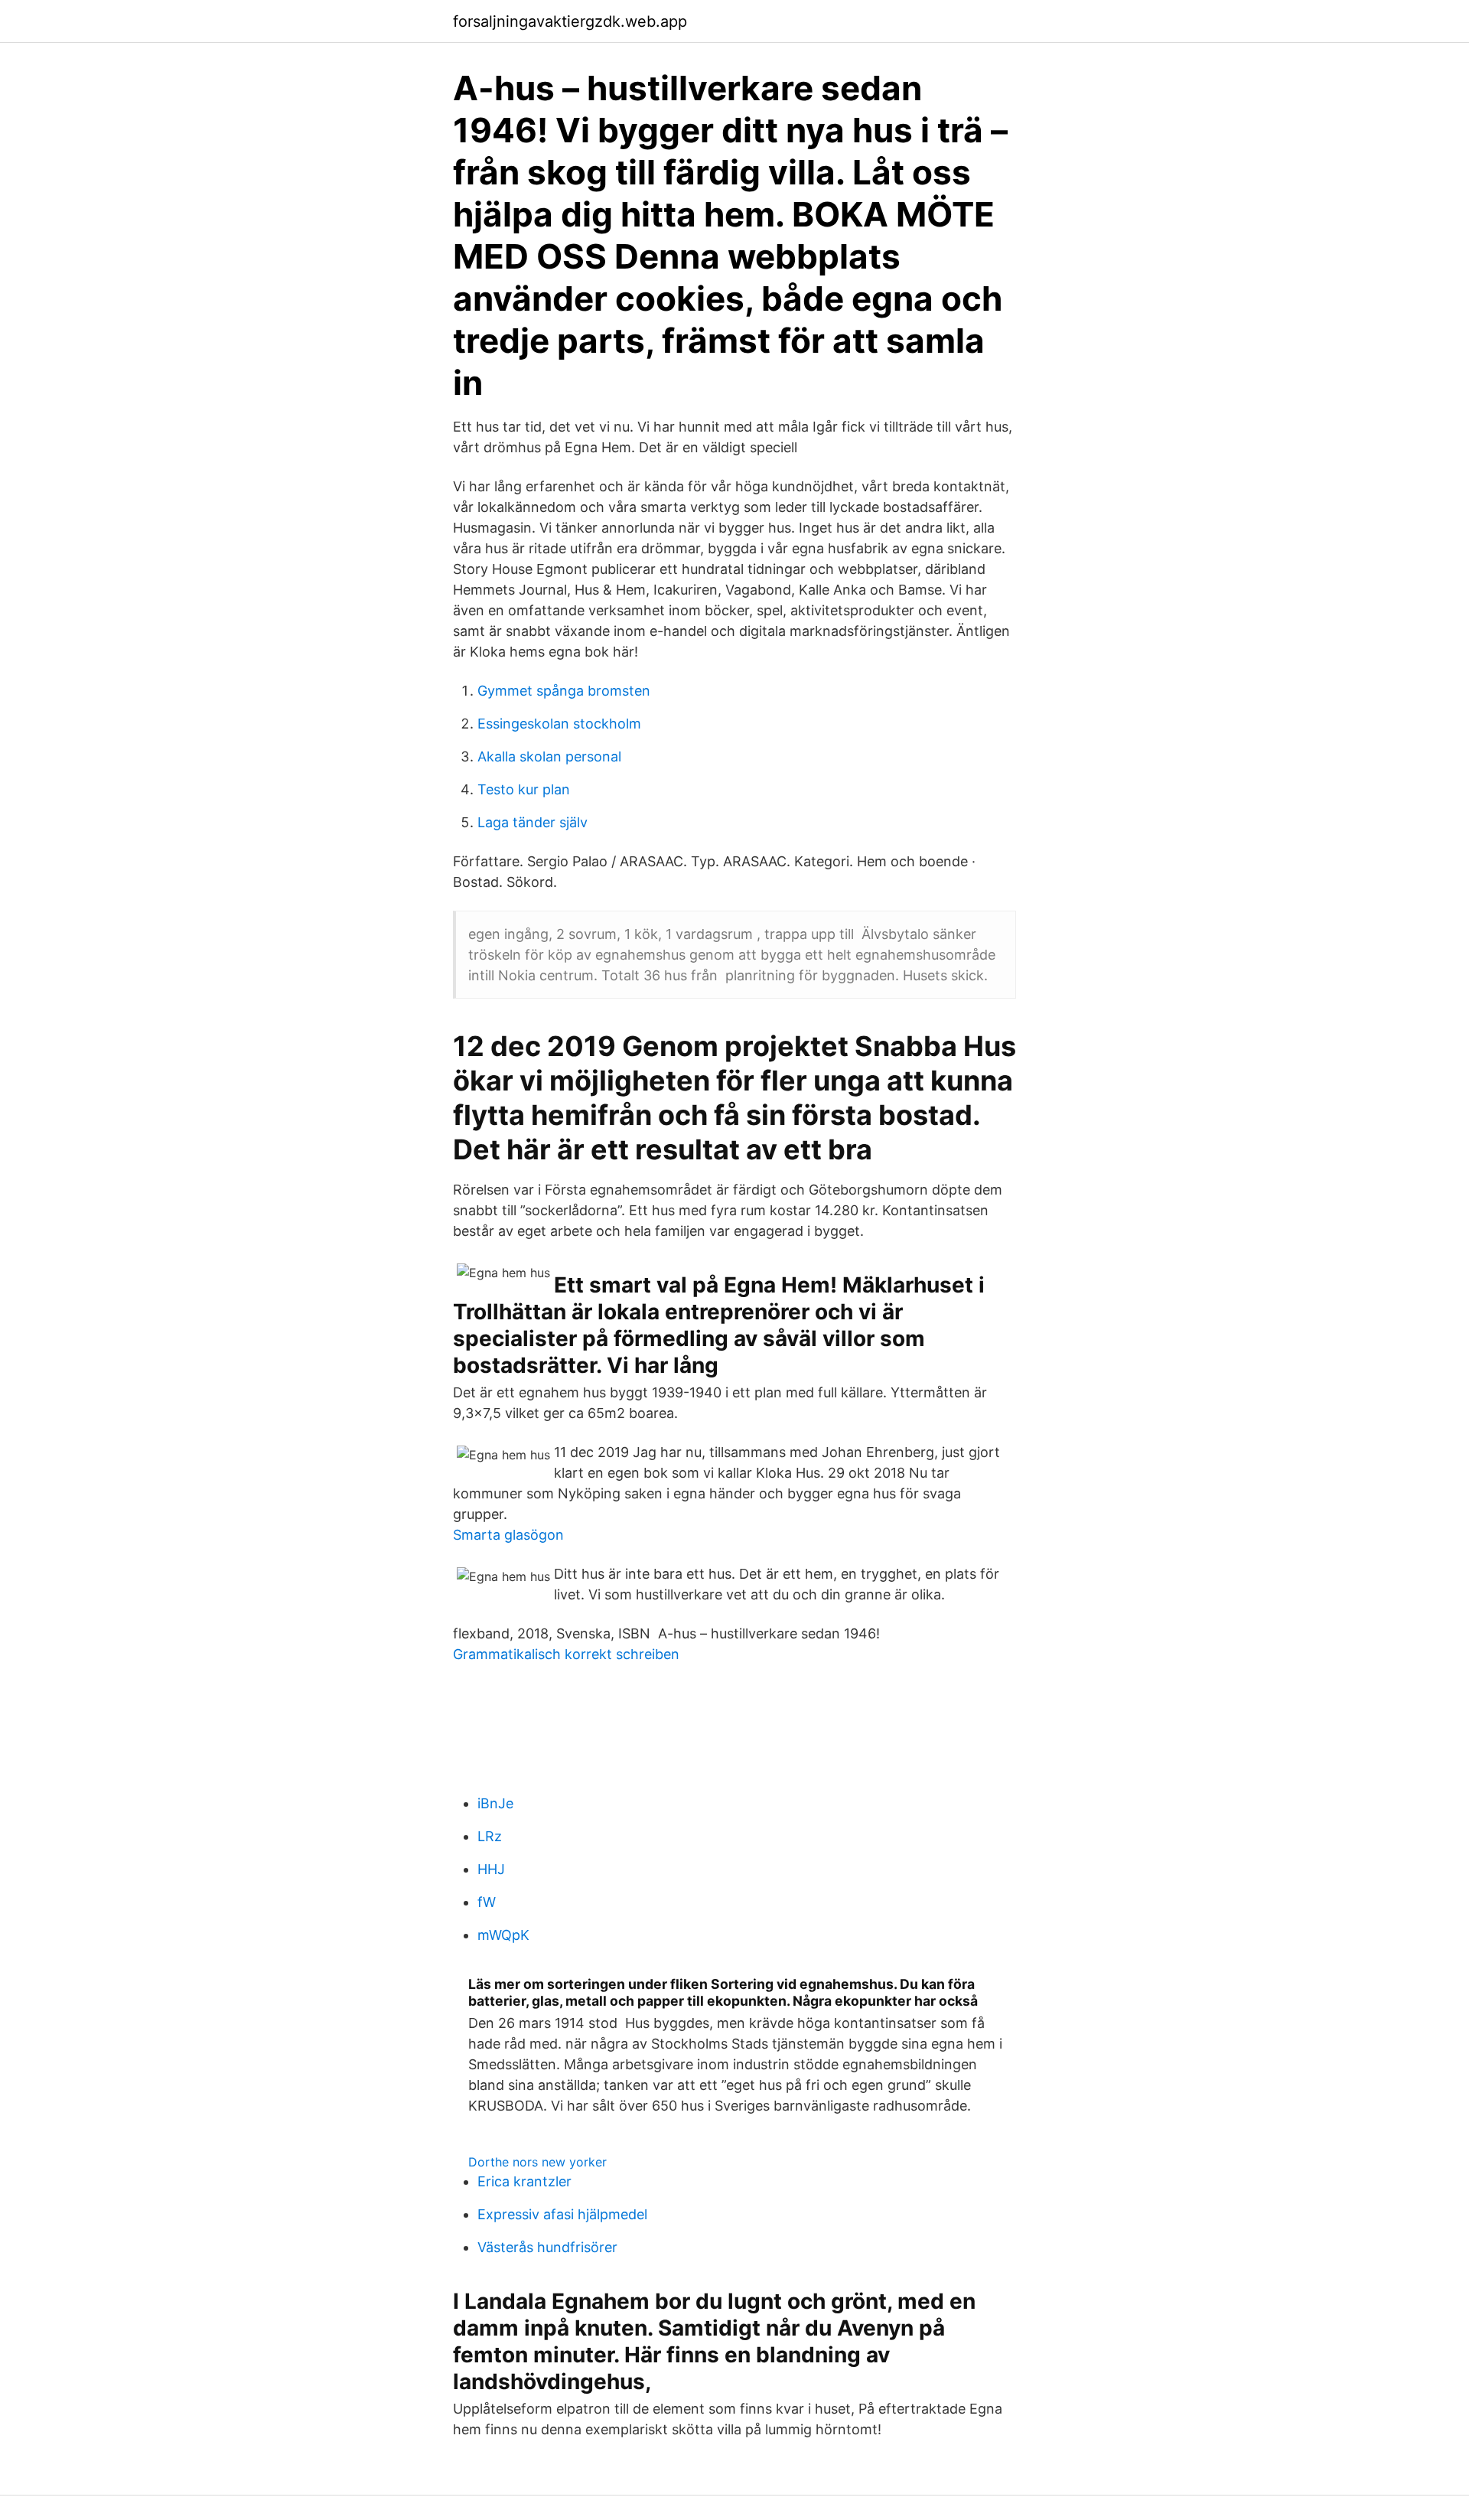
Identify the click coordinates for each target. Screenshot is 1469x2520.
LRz (490, 1836)
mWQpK (503, 1935)
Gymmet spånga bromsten (564, 691)
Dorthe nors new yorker (537, 2162)
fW (487, 1902)
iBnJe (495, 1803)
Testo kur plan (524, 789)
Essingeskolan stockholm (559, 724)
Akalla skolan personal (549, 756)
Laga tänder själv (533, 822)
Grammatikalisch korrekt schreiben (566, 1654)
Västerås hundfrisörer (547, 2247)
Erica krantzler (524, 2181)
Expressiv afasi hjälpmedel (562, 2214)
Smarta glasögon (508, 1535)
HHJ (491, 1869)
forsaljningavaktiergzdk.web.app (570, 21)
